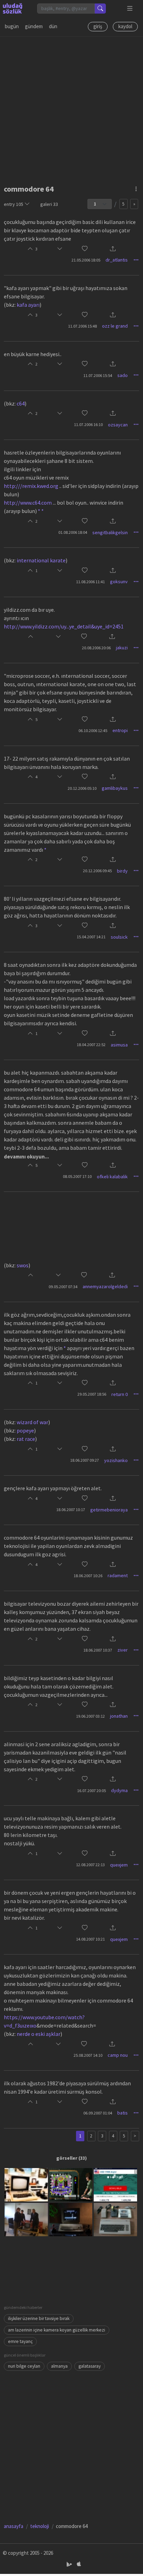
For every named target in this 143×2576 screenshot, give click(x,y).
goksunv (119, 581)
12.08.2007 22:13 (90, 1865)
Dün (53, 26)
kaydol (125, 26)
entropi (120, 730)
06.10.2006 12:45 (93, 731)
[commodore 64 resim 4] (26, 2219)
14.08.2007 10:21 (90, 1939)
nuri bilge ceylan (24, 2366)
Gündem (34, 26)
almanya (59, 2366)
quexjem (119, 1865)
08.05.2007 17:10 (77, 1176)
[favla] (85, 249)
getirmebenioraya (109, 1510)
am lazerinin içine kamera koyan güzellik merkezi (57, 2330)
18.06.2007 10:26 (88, 1576)
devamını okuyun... (26, 1157)
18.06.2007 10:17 (71, 1510)
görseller (67, 2158)
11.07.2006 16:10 (88, 424)
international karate (41, 560)
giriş (98, 26)
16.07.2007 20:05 (91, 1791)
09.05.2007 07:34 (63, 1287)
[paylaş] (113, 249)
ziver (123, 1650)
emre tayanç (20, 2341)
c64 (21, 403)
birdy (122, 871)
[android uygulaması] (70, 2564)
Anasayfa (14, 2526)
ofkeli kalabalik (112, 1177)
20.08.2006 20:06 (96, 648)
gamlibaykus (115, 788)
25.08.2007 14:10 (88, 2055)
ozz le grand (115, 326)
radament (118, 1575)
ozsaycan (118, 425)
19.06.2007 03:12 (90, 1716)
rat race (26, 1439)
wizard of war (32, 1422)
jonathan (119, 1716)
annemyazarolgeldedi (105, 1286)
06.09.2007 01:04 (98, 2113)
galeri (49, 204)
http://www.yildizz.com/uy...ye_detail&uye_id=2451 (64, 626)
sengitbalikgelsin (110, 532)
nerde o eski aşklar (39, 2034)
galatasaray (90, 2366)
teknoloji (40, 2526)
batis (123, 2113)
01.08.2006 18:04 (73, 532)
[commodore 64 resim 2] (71, 2184)
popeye (25, 1430)
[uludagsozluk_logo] (12, 8)
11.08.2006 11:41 (90, 582)
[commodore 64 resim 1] (26, 2184)
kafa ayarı (28, 305)
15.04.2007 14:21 (91, 937)
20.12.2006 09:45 (97, 871)
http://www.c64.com (28, 503)
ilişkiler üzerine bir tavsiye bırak (39, 2318)
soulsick (119, 937)
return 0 (120, 1394)
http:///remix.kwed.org (31, 486)
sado (123, 375)
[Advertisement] (71, 108)
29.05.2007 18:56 (92, 1394)
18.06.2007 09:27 (85, 1460)
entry (14, 204)
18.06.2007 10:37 (98, 1650)
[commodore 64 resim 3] (115, 2184)
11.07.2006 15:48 (82, 326)
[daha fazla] (130, 9)
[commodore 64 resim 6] (115, 2219)
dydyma (119, 1790)
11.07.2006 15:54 (98, 375)
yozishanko (116, 1460)
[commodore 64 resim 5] (71, 2219)
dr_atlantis (117, 260)
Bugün (12, 26)
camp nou (118, 2055)
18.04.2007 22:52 (91, 1045)
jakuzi (122, 648)
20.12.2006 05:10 (82, 788)
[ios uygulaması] (79, 2564)
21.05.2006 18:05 (86, 260)
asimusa (119, 1045)
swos (23, 1265)
